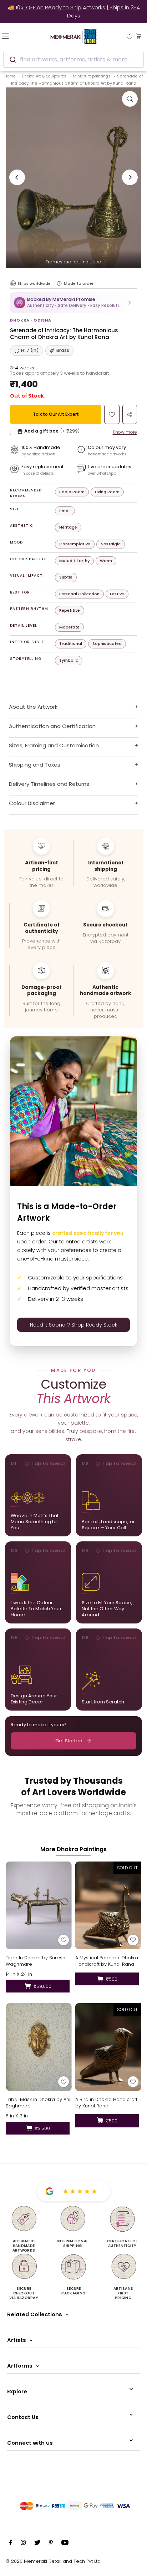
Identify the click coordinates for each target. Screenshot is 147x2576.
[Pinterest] (51, 2544)
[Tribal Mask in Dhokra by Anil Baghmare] (39, 2047)
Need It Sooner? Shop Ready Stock (74, 1325)
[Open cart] (139, 36)
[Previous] (17, 177)
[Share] (130, 414)
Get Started (69, 1741)
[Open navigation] (16, 36)
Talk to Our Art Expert (56, 414)
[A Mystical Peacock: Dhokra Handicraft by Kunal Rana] (108, 1905)
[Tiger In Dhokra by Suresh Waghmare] (39, 1905)
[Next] (130, 177)
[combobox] (73, 60)
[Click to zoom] (130, 99)
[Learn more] (59, 283)
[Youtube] (65, 2544)
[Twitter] (37, 2544)
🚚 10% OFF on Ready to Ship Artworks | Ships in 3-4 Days (74, 11)
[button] (73, 302)
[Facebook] (11, 2544)
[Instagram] (23, 2544)
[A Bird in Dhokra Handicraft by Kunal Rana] (108, 2047)
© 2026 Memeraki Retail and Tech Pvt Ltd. (54, 2561)
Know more (125, 432)
